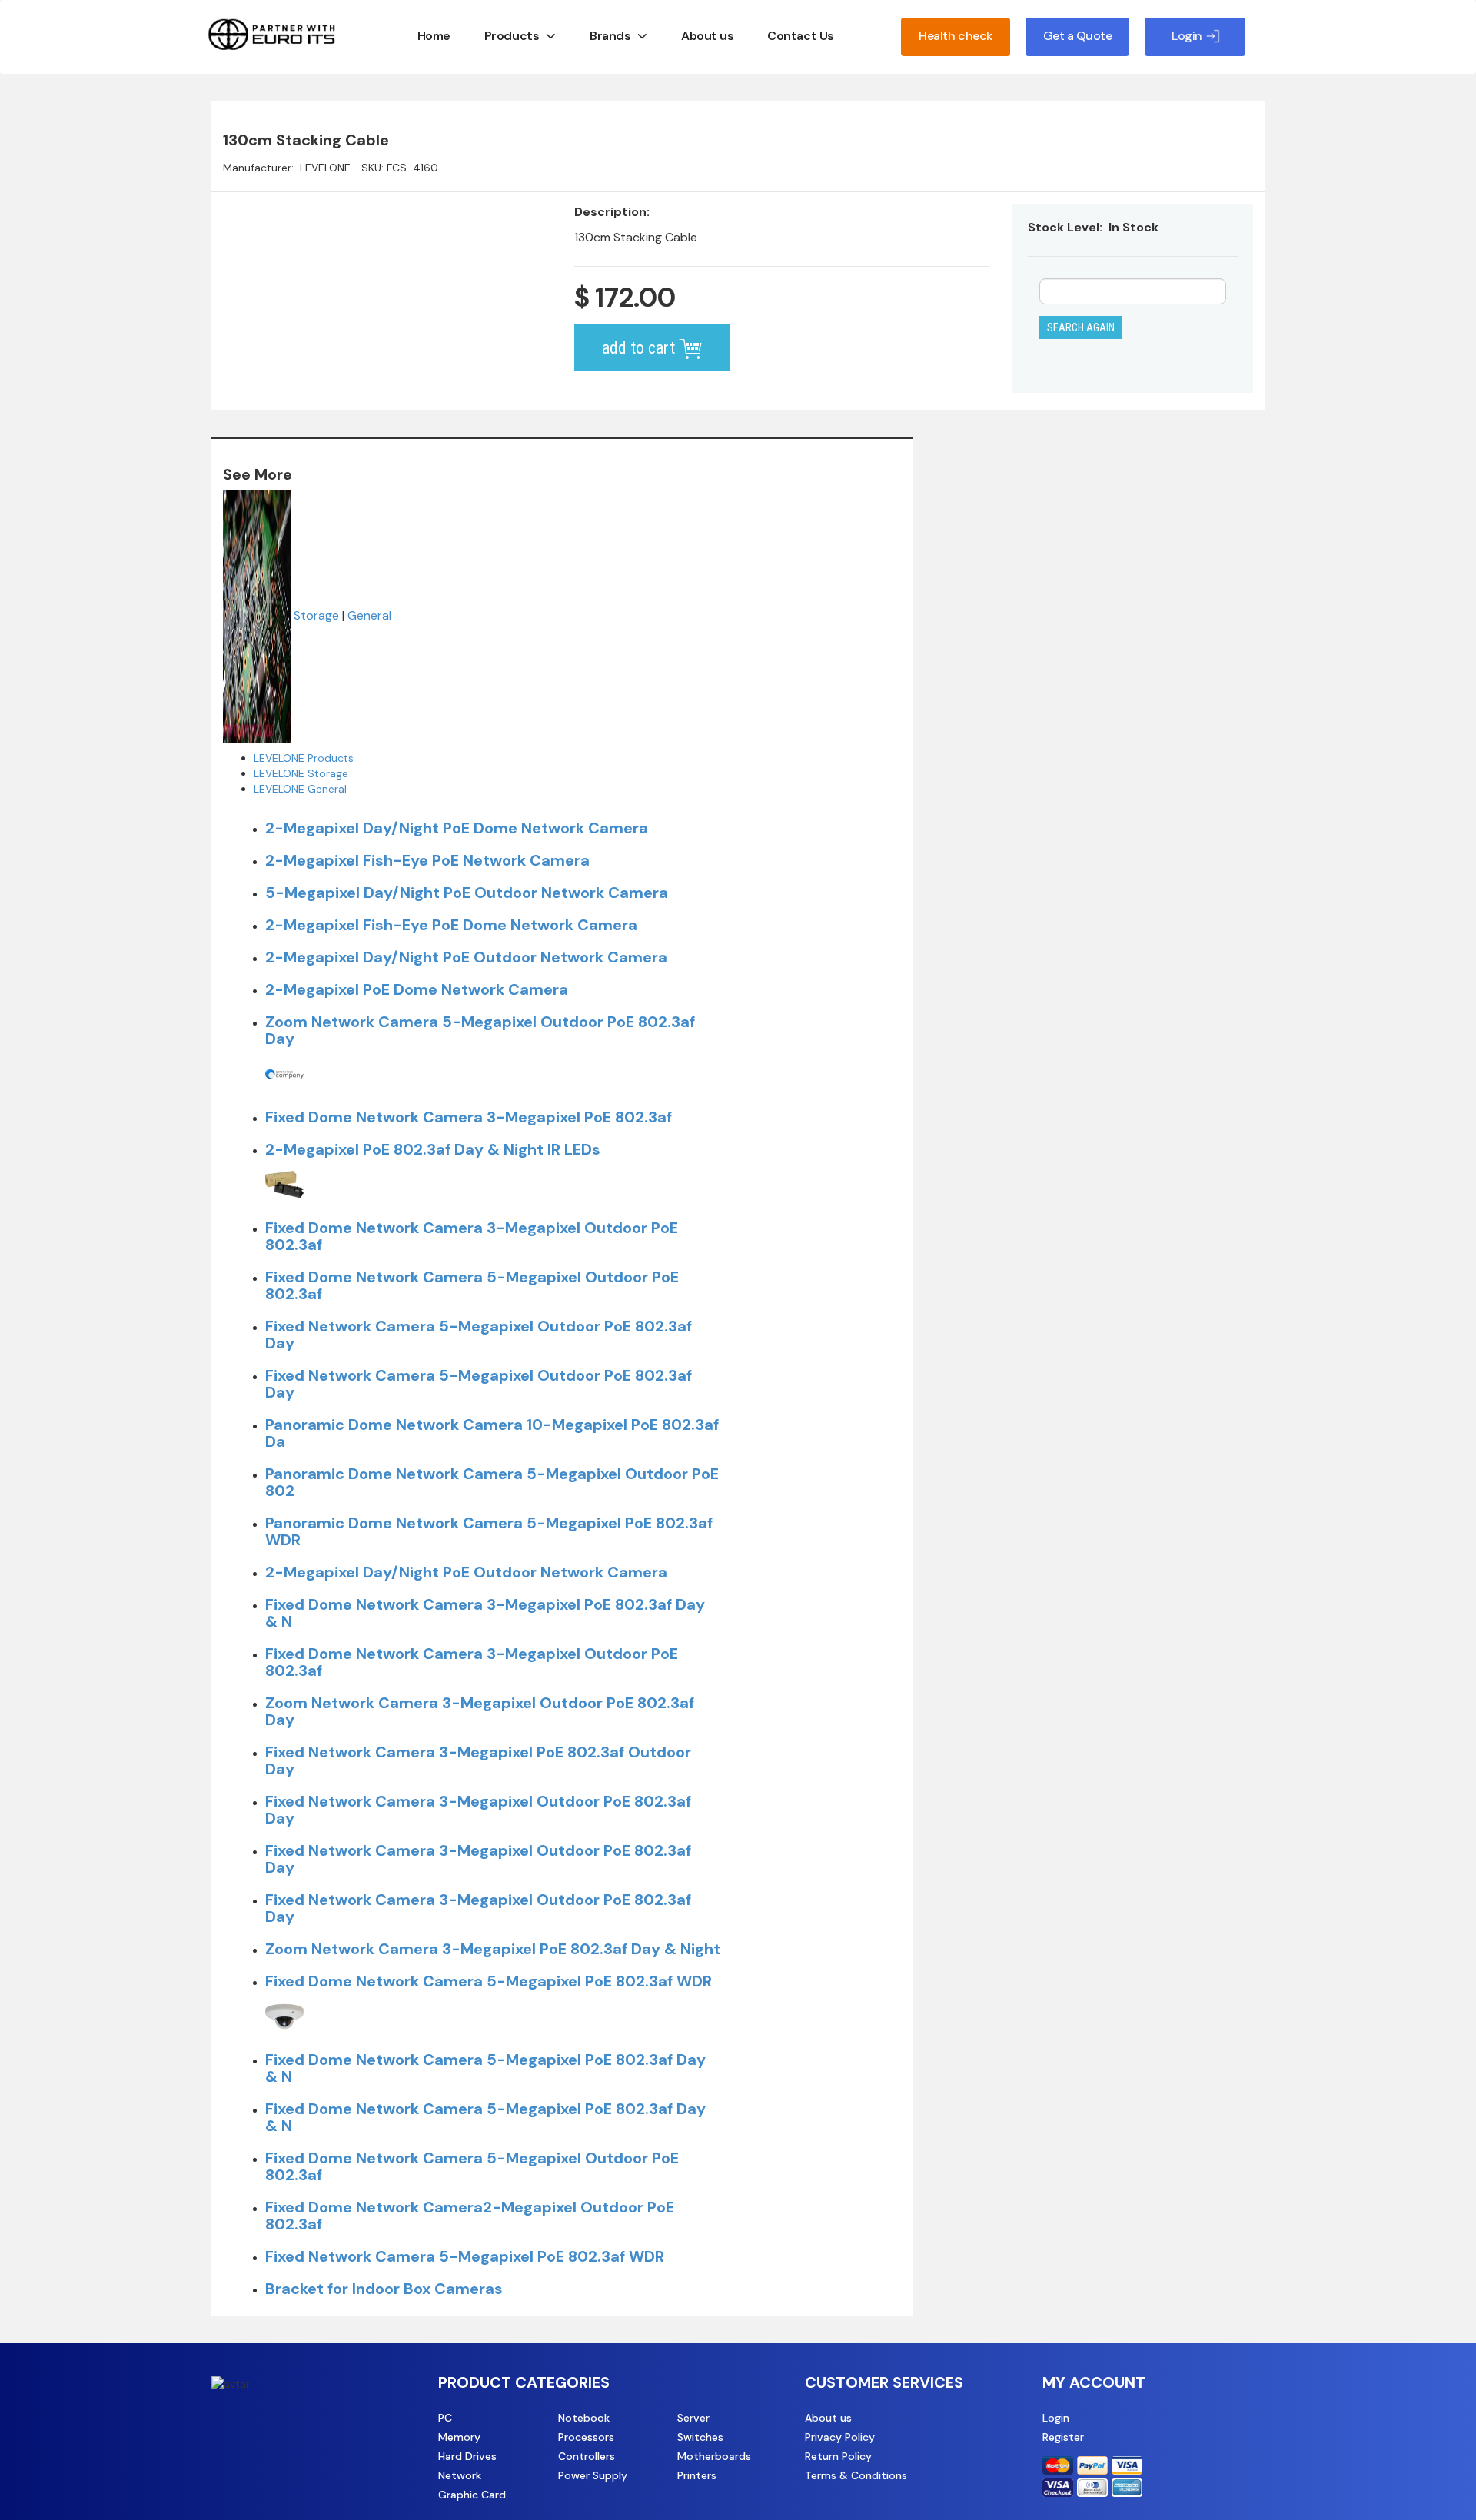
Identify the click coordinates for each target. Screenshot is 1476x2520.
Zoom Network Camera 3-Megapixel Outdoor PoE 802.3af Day (480, 1711)
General (369, 615)
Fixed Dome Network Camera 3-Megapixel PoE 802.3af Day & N (485, 1613)
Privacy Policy (840, 2437)
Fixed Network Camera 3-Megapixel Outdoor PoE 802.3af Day (478, 1810)
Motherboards (714, 2456)
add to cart (640, 348)
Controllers (587, 2456)
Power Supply (593, 2475)
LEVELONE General (300, 789)
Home (434, 36)
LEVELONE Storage (301, 773)
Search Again (1081, 327)
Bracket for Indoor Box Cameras (384, 2289)
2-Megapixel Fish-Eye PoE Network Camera (427, 860)
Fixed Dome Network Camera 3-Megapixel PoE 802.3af (469, 1117)
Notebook (584, 2418)
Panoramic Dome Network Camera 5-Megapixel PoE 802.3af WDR (489, 1531)
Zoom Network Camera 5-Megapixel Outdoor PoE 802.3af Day (480, 1030)
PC (445, 2418)
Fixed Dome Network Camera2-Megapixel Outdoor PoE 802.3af (470, 2216)
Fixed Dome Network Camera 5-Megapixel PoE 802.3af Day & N (485, 2068)
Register (1063, 2437)
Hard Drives (467, 2456)
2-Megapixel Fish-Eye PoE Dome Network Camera (451, 925)
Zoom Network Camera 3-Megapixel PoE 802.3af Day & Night (493, 1949)
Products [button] (512, 36)
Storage (316, 615)
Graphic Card (472, 2495)
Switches (700, 2437)
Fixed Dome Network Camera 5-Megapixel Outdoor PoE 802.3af (472, 1285)
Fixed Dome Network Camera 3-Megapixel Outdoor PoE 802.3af (472, 1236)
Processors (586, 2437)
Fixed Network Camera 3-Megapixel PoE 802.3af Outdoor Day (478, 1760)
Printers (697, 2475)
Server (693, 2418)
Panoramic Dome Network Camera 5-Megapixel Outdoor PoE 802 (492, 1482)
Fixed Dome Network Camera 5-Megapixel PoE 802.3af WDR (489, 1981)
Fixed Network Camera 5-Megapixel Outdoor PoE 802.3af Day (479, 1335)
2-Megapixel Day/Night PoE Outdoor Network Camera (466, 957)
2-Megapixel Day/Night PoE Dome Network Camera (457, 828)
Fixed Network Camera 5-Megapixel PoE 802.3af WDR (465, 2256)
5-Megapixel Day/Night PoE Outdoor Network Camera (467, 893)
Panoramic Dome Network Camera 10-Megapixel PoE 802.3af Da (492, 1433)
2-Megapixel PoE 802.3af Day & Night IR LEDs (433, 1149)
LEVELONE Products (304, 758)
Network (460, 2475)
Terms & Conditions (856, 2475)
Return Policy (838, 2456)
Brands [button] (610, 36)
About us (707, 36)
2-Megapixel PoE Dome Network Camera (417, 989)
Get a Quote (1078, 36)
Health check (955, 36)
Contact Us (800, 36)
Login (1056, 2418)
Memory (459, 2437)
